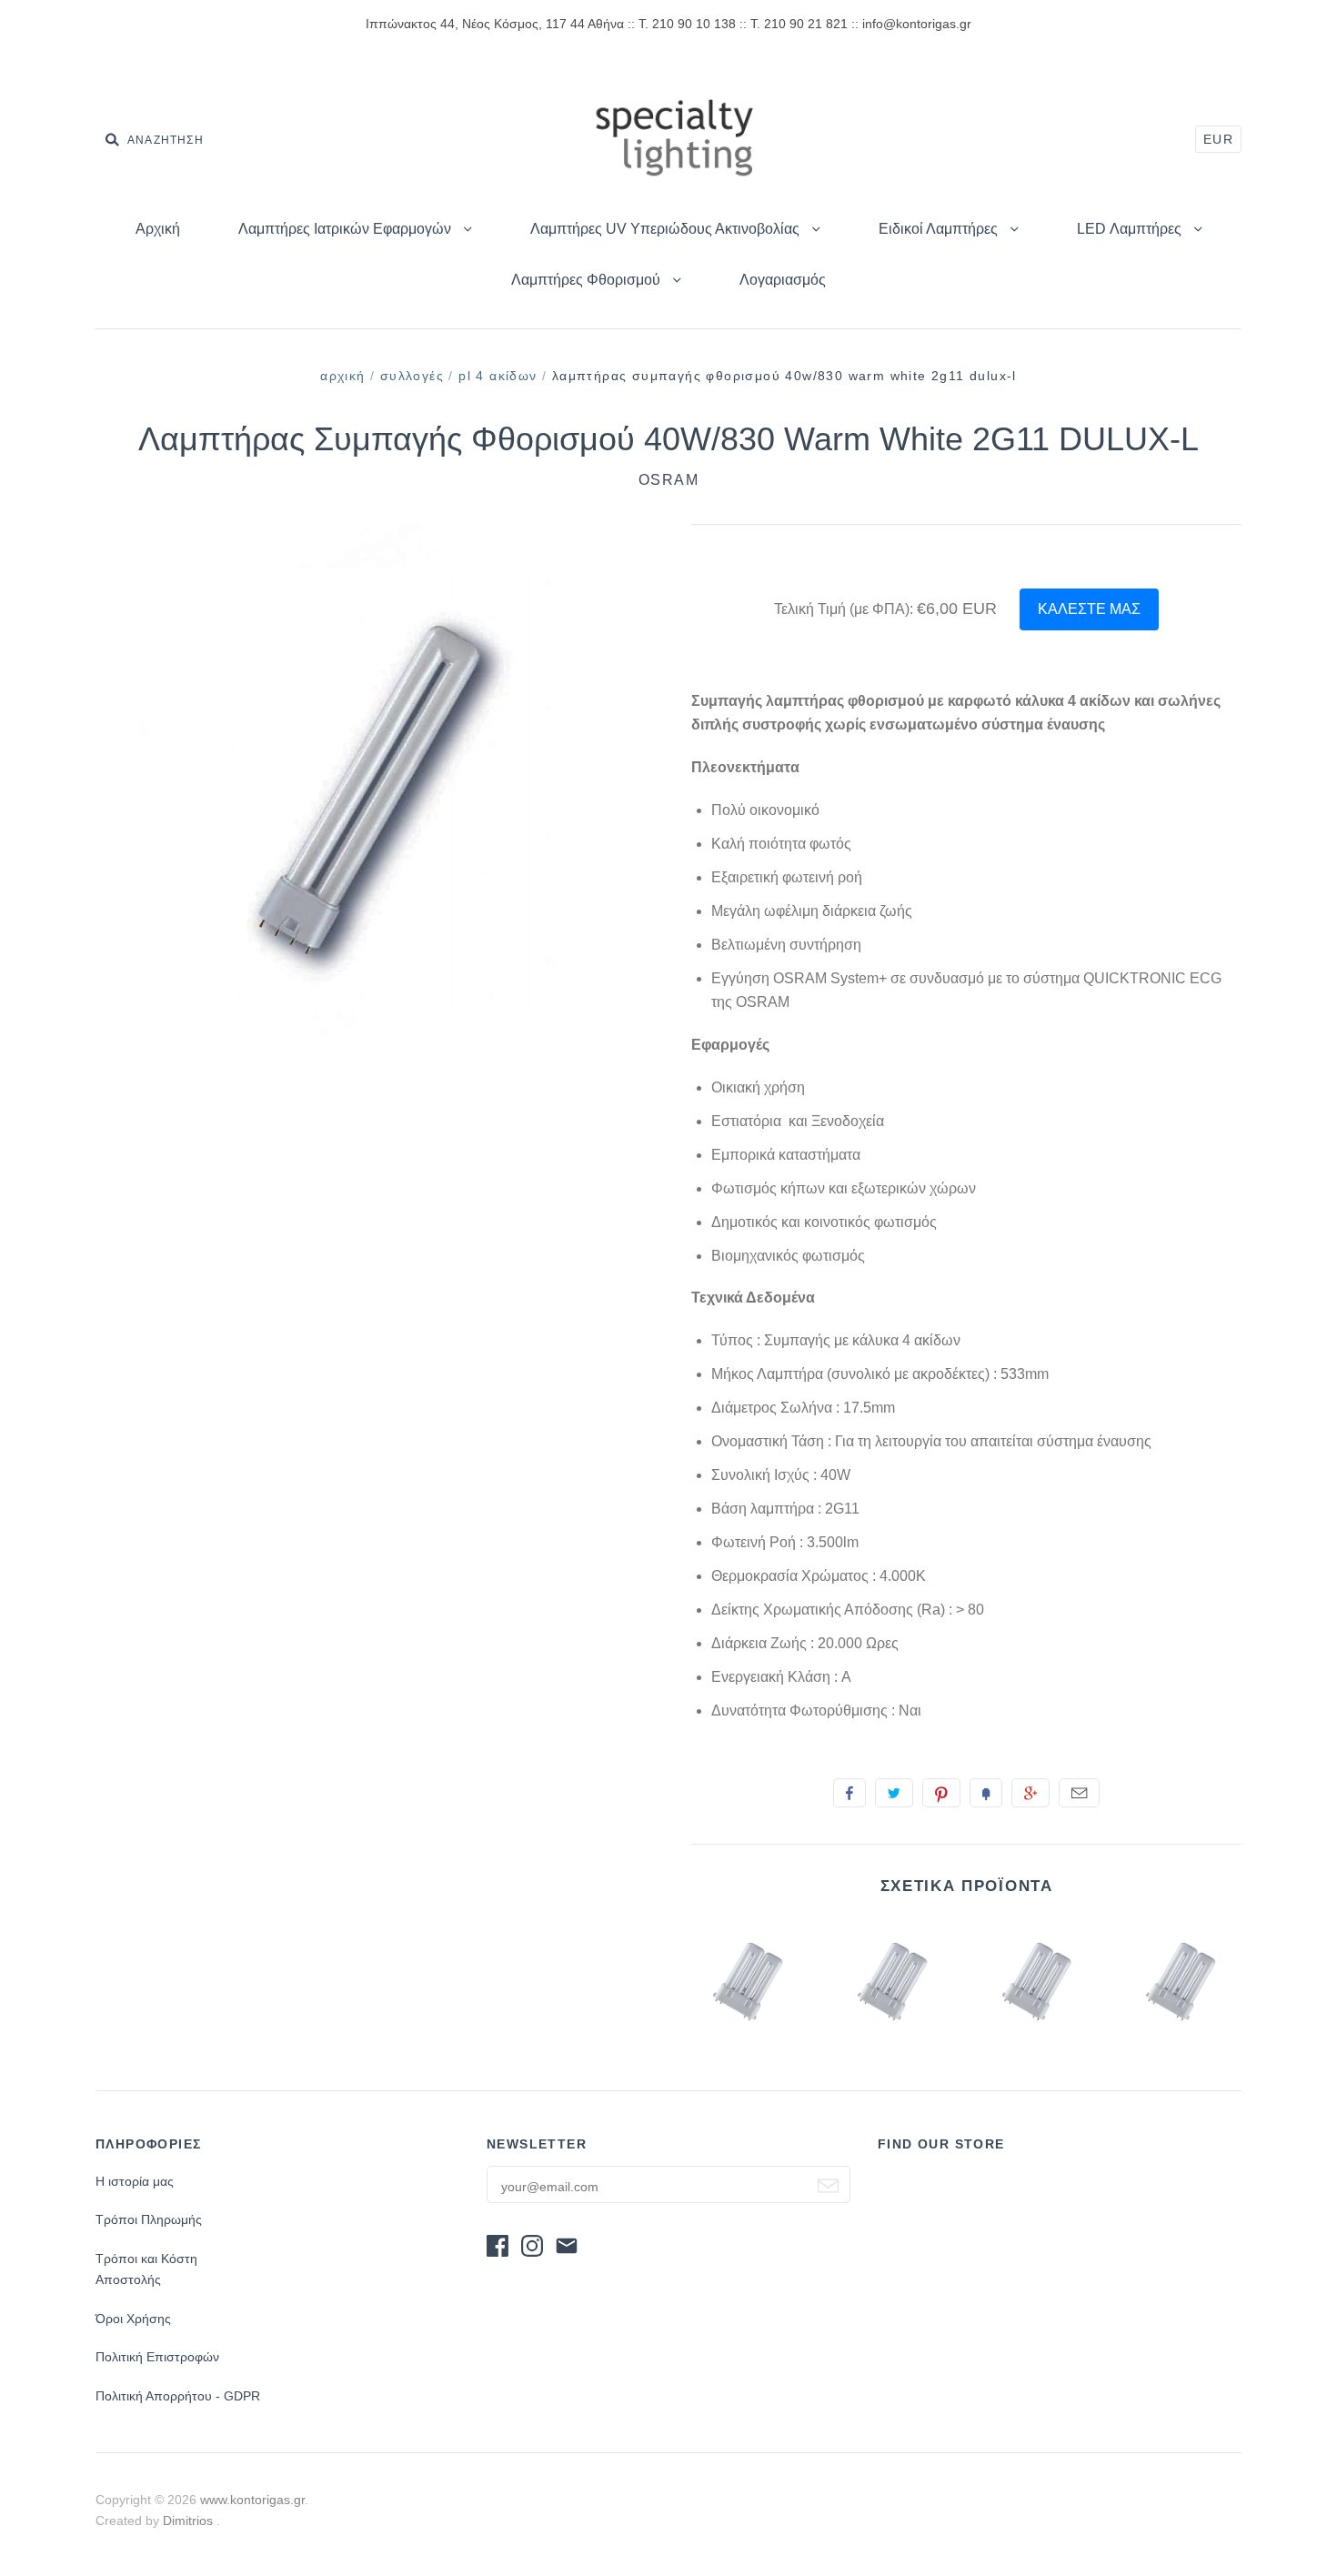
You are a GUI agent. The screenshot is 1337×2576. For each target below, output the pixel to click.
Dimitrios (190, 2521)
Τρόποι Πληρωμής (149, 2219)
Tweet (894, 1793)
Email (1079, 1793)
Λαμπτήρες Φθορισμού (588, 280)
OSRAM (669, 480)
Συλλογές (412, 376)
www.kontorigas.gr (252, 2500)
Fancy (986, 1793)
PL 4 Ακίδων (498, 376)
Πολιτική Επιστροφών (157, 2357)
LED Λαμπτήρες (1131, 229)
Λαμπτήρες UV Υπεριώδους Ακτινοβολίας (667, 229)
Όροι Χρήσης (133, 2319)
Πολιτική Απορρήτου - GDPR (178, 2396)
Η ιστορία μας (135, 2181)
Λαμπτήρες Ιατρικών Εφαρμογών (347, 229)
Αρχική (158, 229)
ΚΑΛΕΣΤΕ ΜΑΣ (1089, 609)
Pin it (941, 1793)
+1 (1030, 1793)
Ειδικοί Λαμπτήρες (940, 229)
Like (849, 1793)
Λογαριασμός (783, 280)
